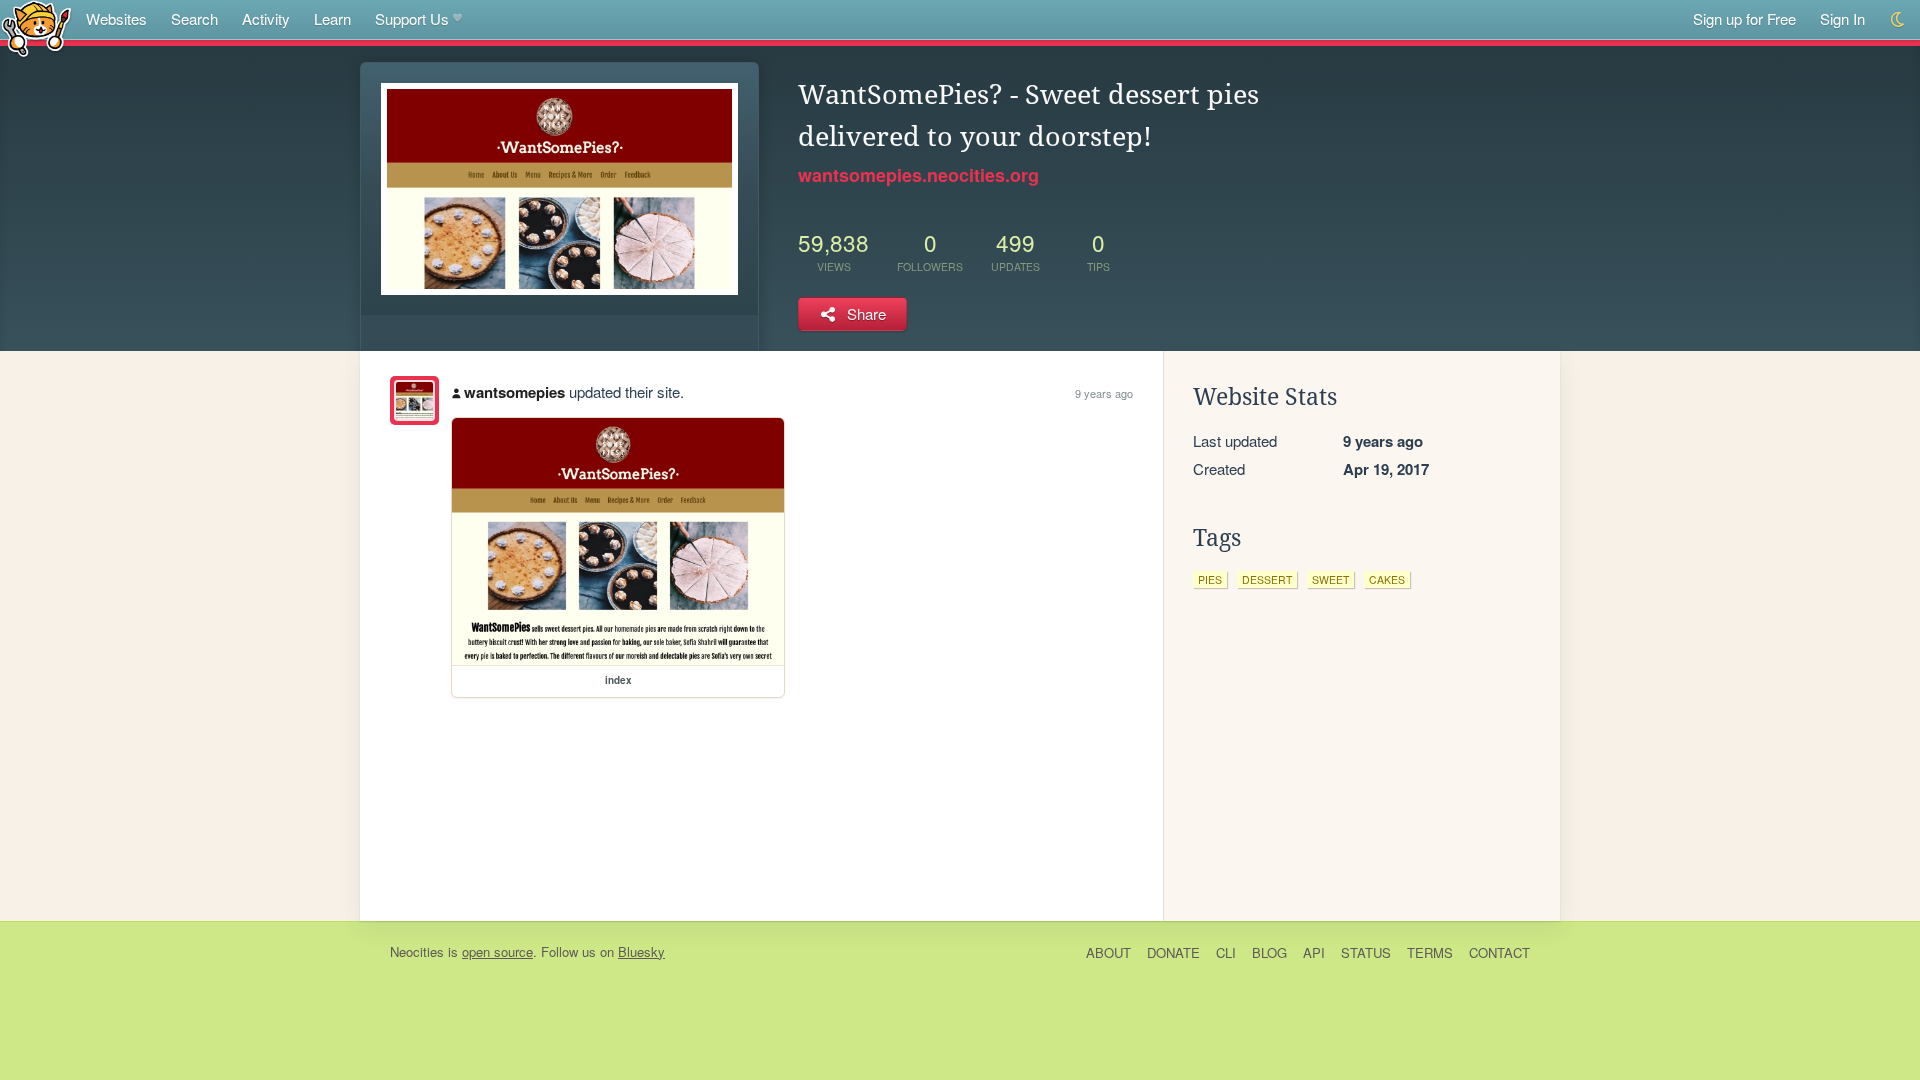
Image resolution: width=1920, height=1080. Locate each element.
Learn (332, 18)
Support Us (412, 18)
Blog (1269, 952)
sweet (1330, 579)
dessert (1267, 579)
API (1314, 952)
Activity (266, 18)
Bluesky (641, 951)
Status (1366, 952)
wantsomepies (514, 392)
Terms (1430, 952)
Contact (1499, 952)
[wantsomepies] (414, 400)
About (1108, 952)
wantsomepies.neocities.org (918, 175)
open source (497, 951)
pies (1210, 579)
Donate (1173, 952)
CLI (1226, 952)
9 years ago (1104, 393)
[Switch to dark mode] (1898, 19)
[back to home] (36, 27)
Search (194, 18)
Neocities (417, 951)
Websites (116, 18)
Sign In (1842, 18)
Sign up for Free (1744, 18)
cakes (1387, 579)
